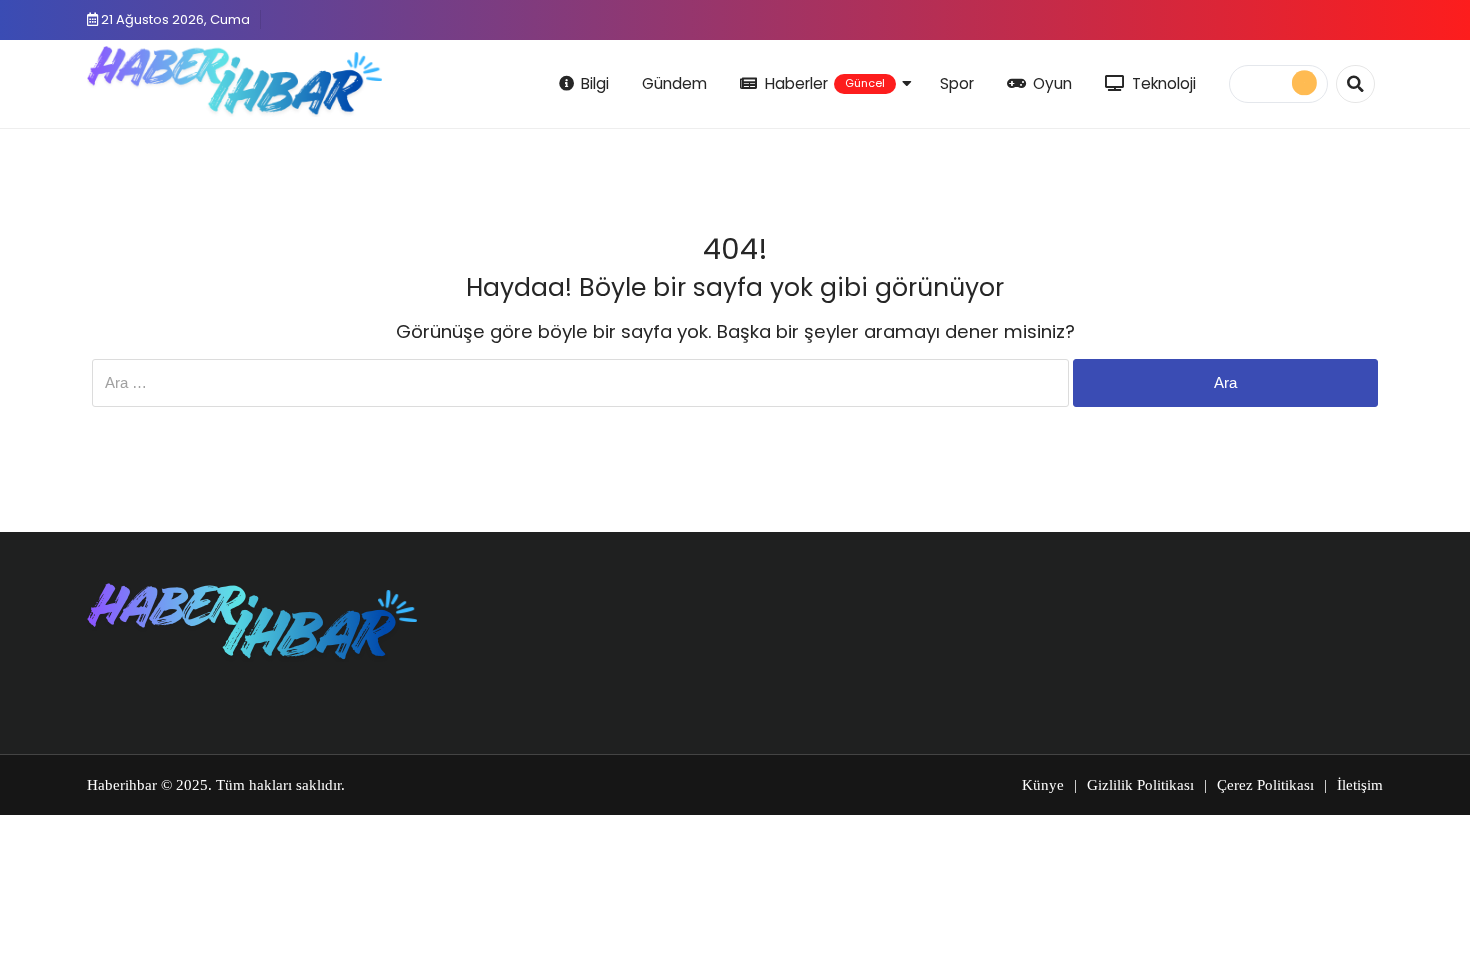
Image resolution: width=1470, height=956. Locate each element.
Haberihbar (122, 785)
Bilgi (595, 83)
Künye (1043, 785)
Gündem (674, 83)
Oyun (1052, 83)
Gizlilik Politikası (1140, 785)
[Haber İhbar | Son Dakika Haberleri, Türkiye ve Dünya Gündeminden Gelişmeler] (234, 81)
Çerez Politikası (1265, 785)
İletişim (1360, 785)
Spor (957, 83)
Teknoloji (1164, 83)
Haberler (825, 83)
